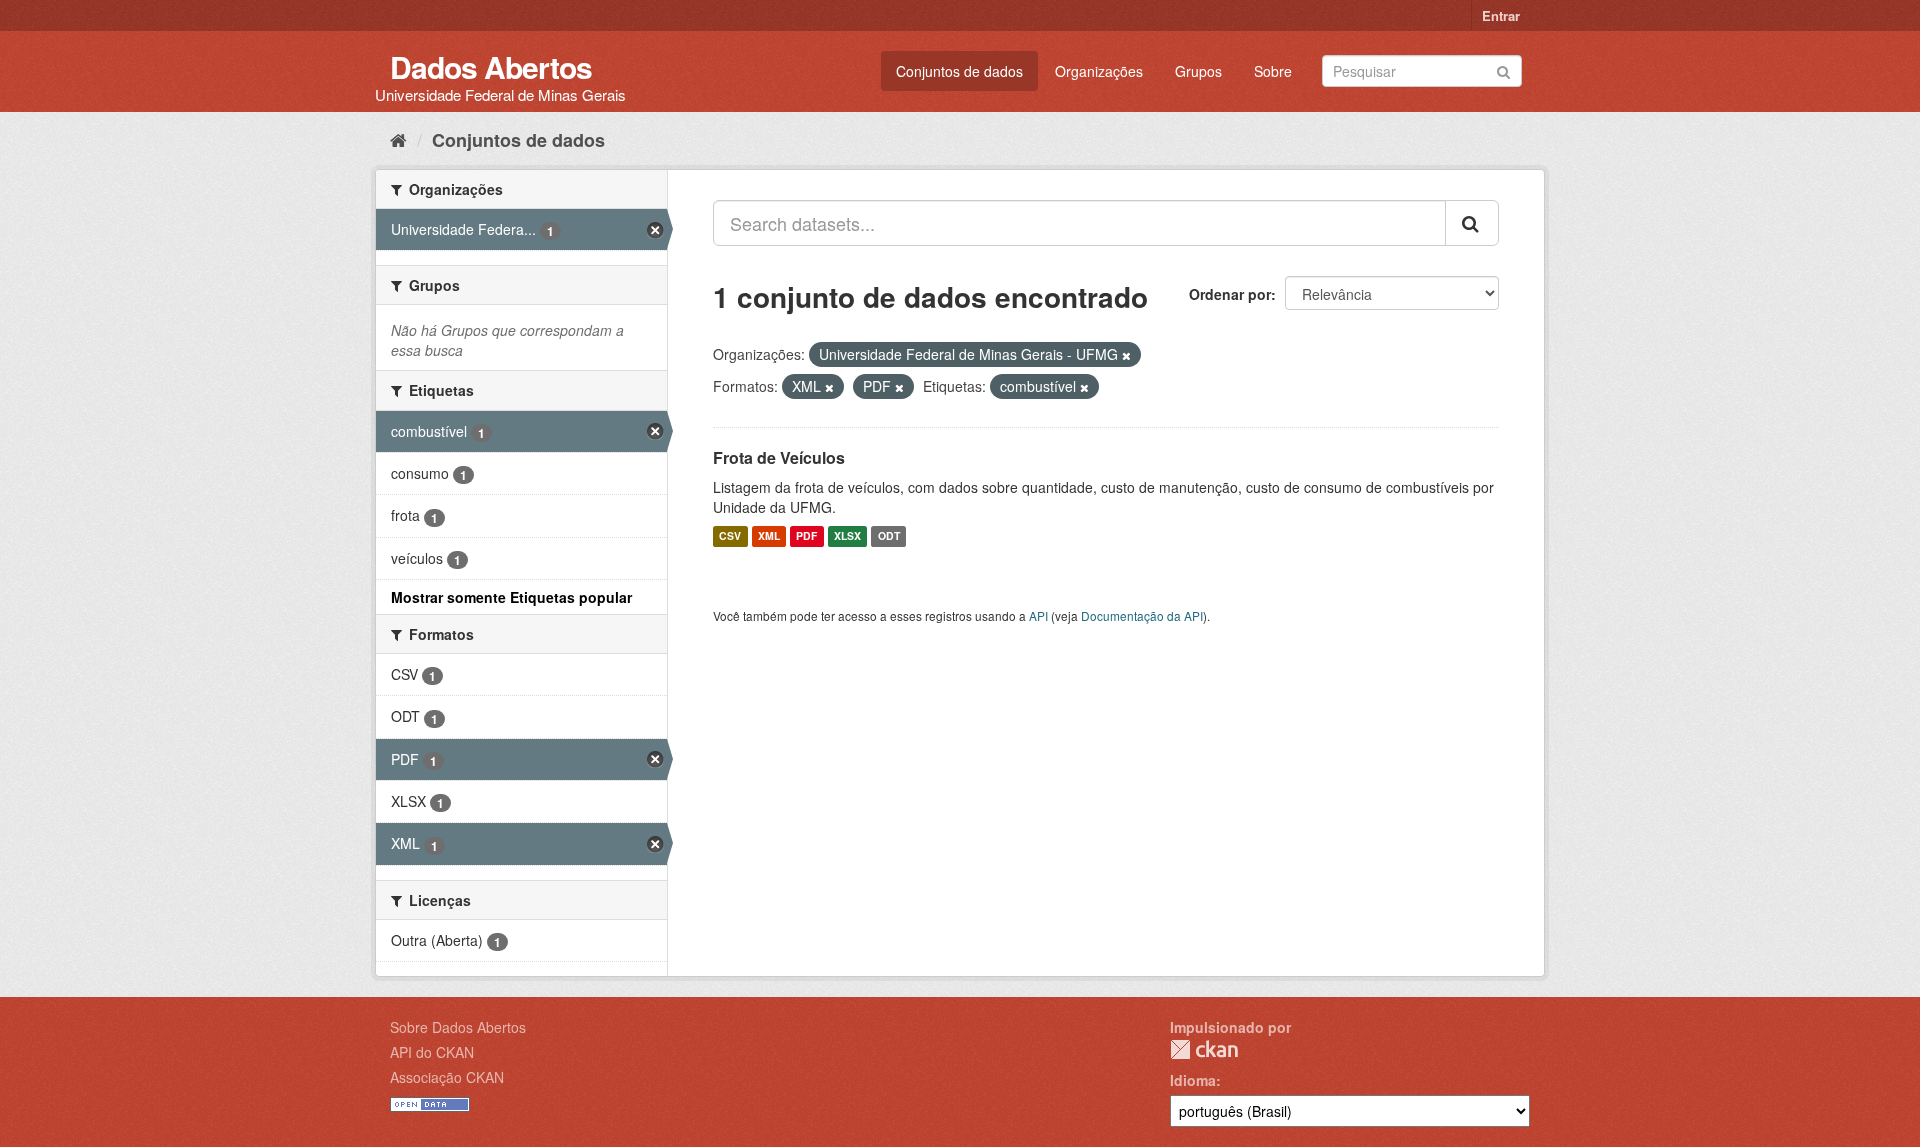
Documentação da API (1142, 615)
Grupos (1198, 71)
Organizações (1099, 71)
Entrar (1501, 15)
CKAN (1204, 1049)
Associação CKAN (447, 1077)
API (1038, 615)
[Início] (398, 139)
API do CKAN (432, 1052)
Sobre (1273, 71)
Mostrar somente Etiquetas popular (511, 597)
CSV (730, 536)
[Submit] (1503, 69)
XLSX (847, 536)
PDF (806, 536)
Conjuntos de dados (959, 71)
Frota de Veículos (779, 457)
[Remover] (1126, 355)
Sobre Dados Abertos (458, 1027)
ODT (889, 536)
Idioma (1193, 1080)
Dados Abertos (491, 66)
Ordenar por (1230, 294)
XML (769, 536)
